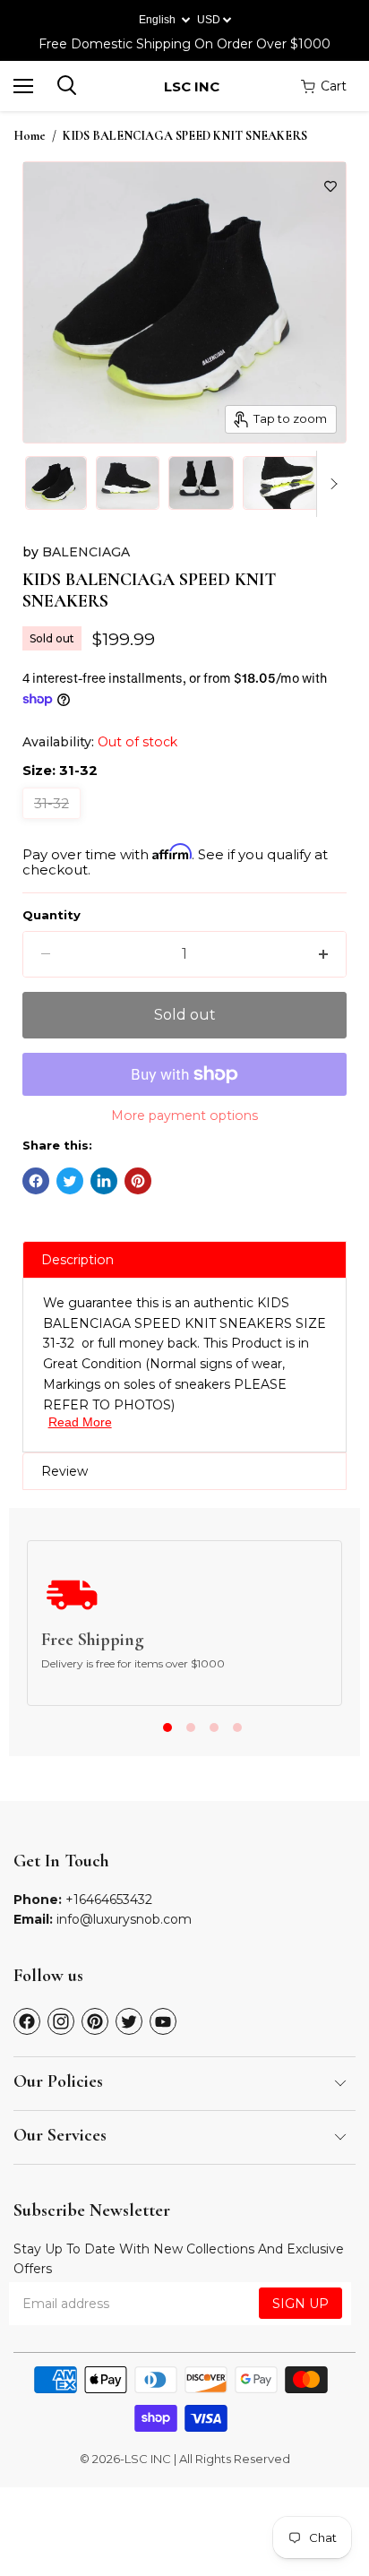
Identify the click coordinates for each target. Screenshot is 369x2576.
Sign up (300, 2304)
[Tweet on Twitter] (70, 1181)
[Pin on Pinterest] (138, 1181)
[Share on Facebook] (36, 1181)
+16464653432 (109, 1900)
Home (30, 136)
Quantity (51, 915)
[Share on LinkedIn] (104, 1181)
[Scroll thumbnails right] (330, 484)
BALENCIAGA (86, 552)
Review (64, 1471)
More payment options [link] (184, 1116)
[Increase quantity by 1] (323, 954)
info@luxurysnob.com (124, 1919)
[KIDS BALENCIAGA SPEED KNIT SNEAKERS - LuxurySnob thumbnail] (56, 483)
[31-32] (54, 823)
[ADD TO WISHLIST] (330, 186)
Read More (80, 1422)
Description (77, 1260)
